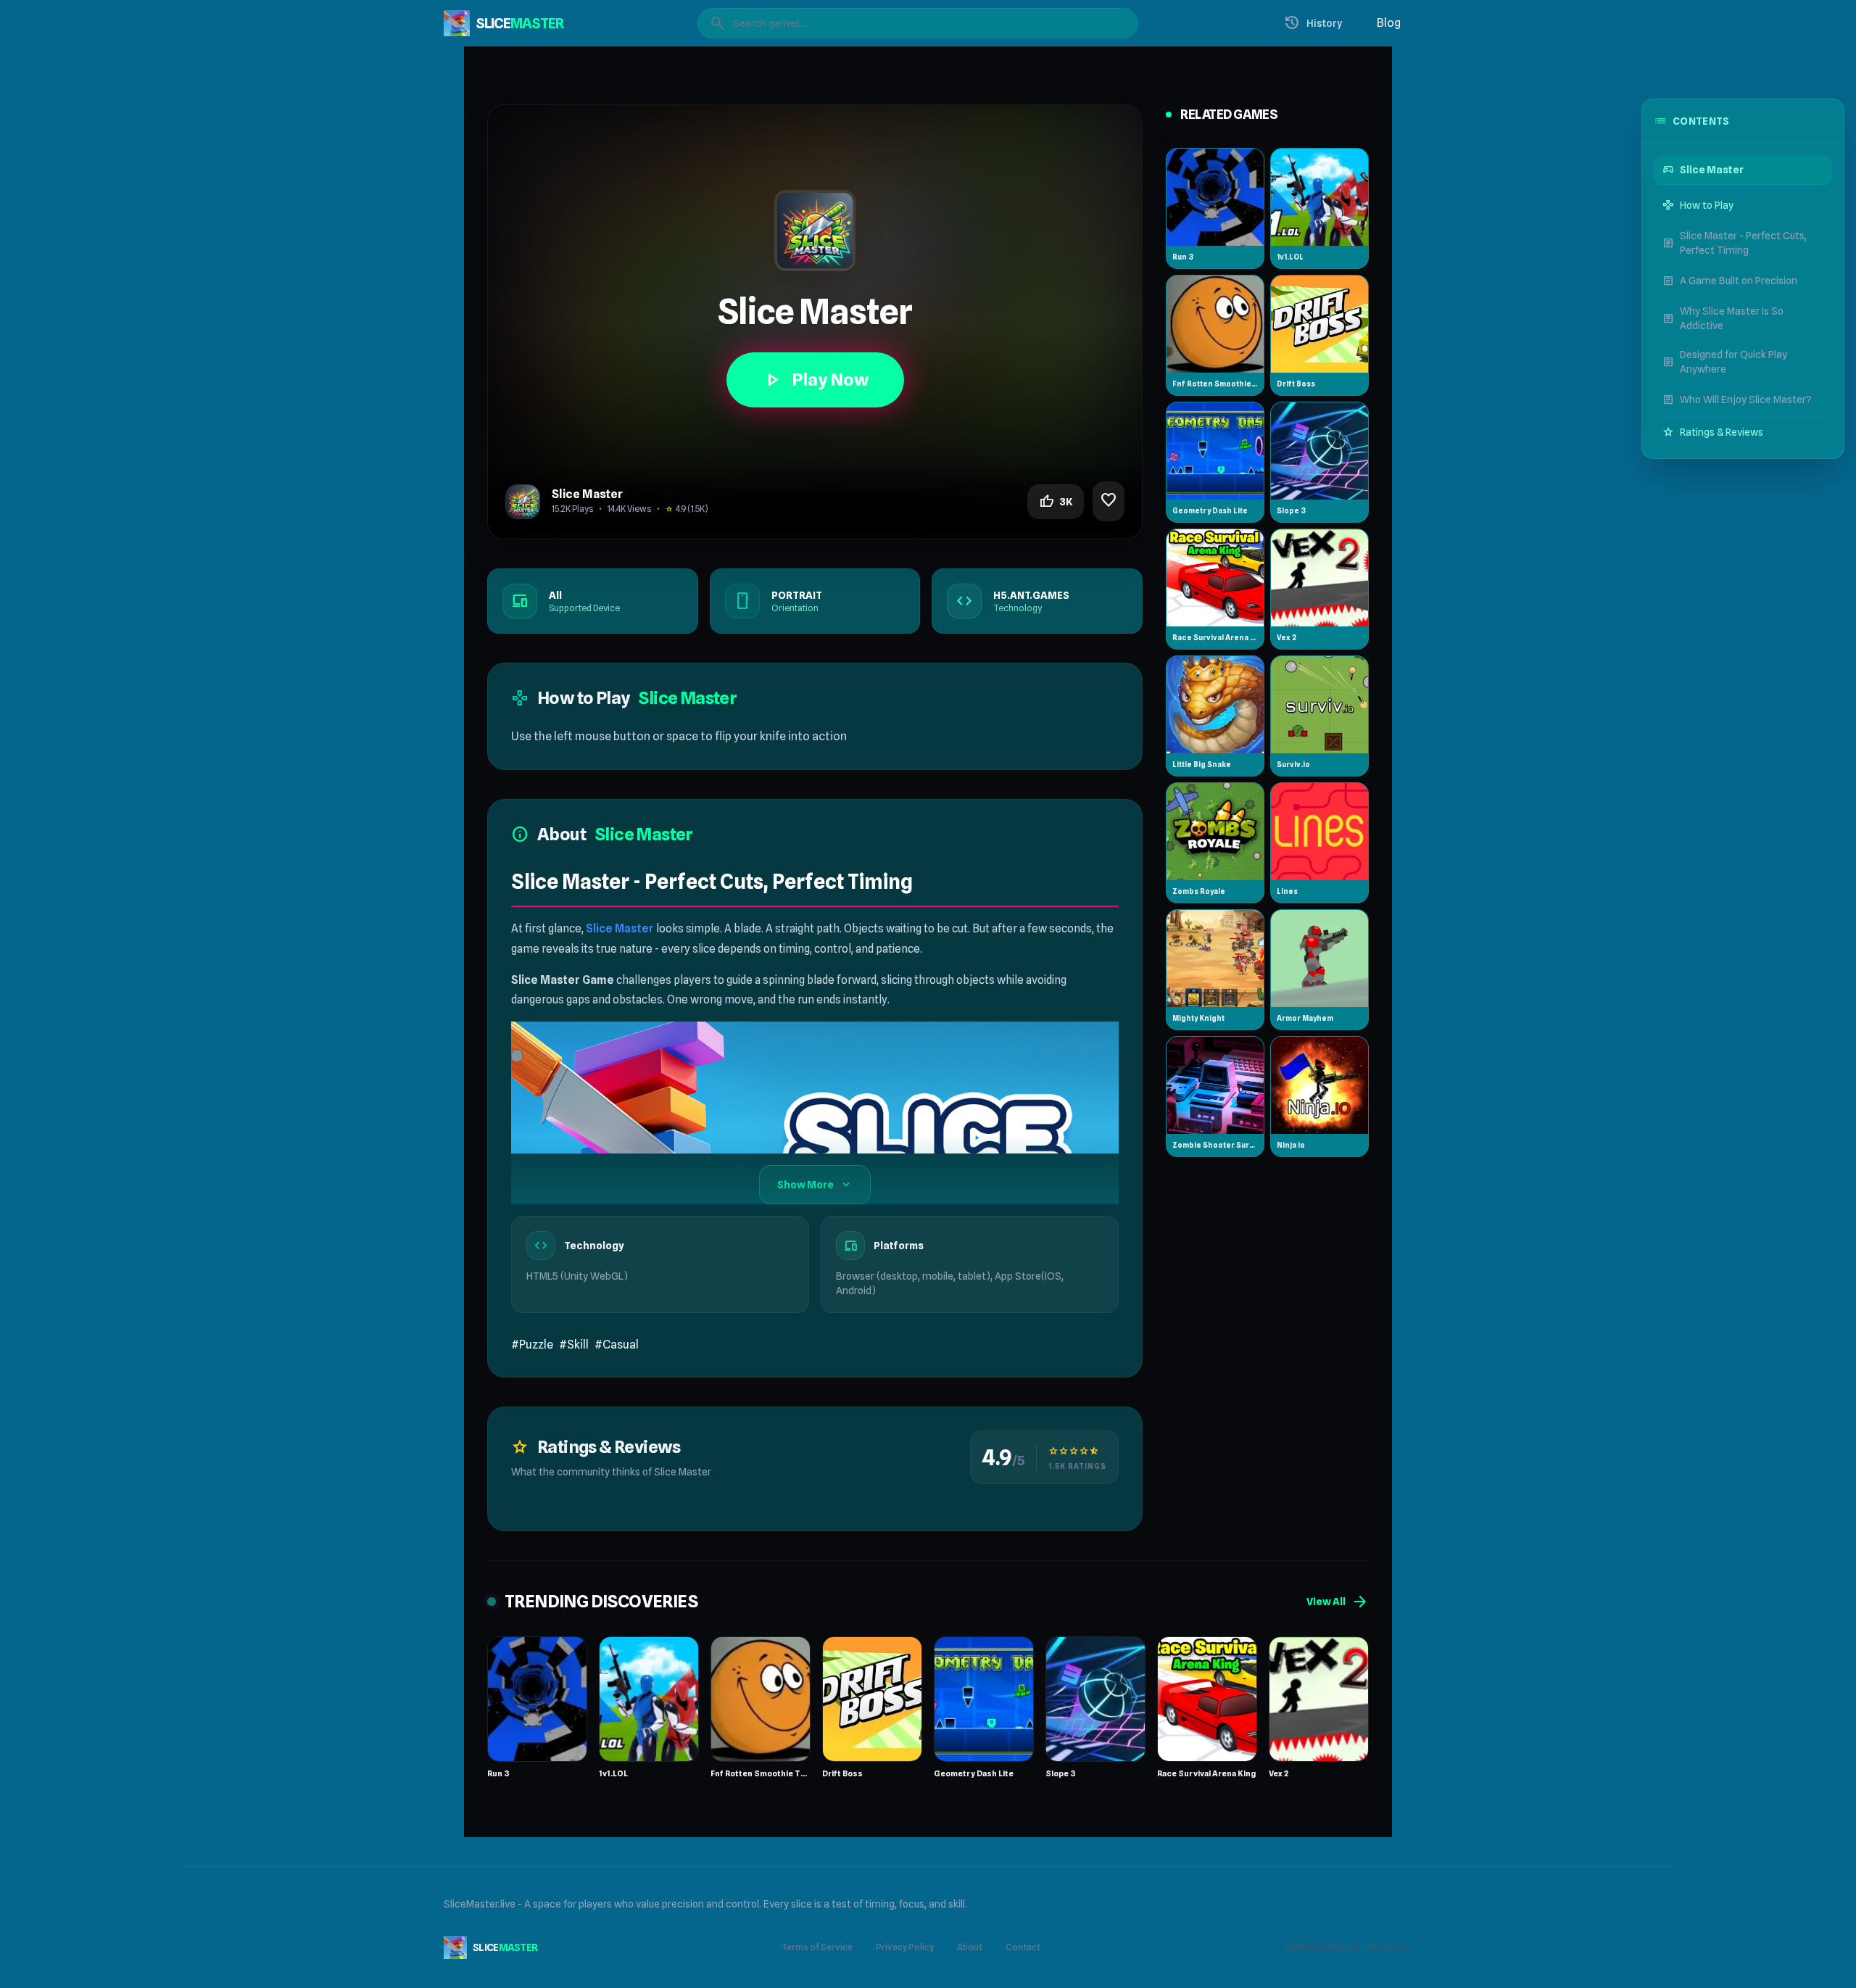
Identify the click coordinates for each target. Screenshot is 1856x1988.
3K (1056, 502)
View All (1338, 1602)
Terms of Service (817, 1947)
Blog (1389, 23)
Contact (1023, 1947)
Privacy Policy (905, 1947)
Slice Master (620, 928)
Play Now (815, 380)
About (970, 1947)
